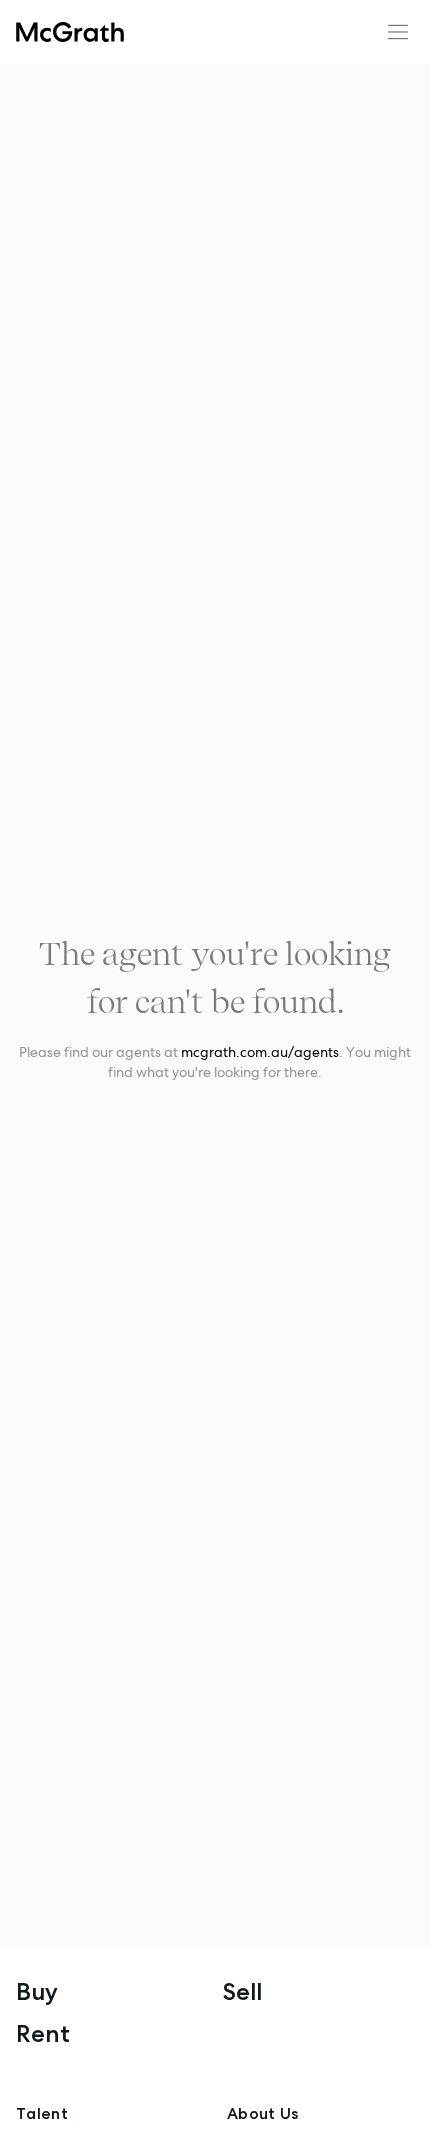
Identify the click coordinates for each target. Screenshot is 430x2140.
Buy (37, 1991)
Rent (43, 2033)
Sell (242, 1991)
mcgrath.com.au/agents (260, 1052)
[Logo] (70, 32)
